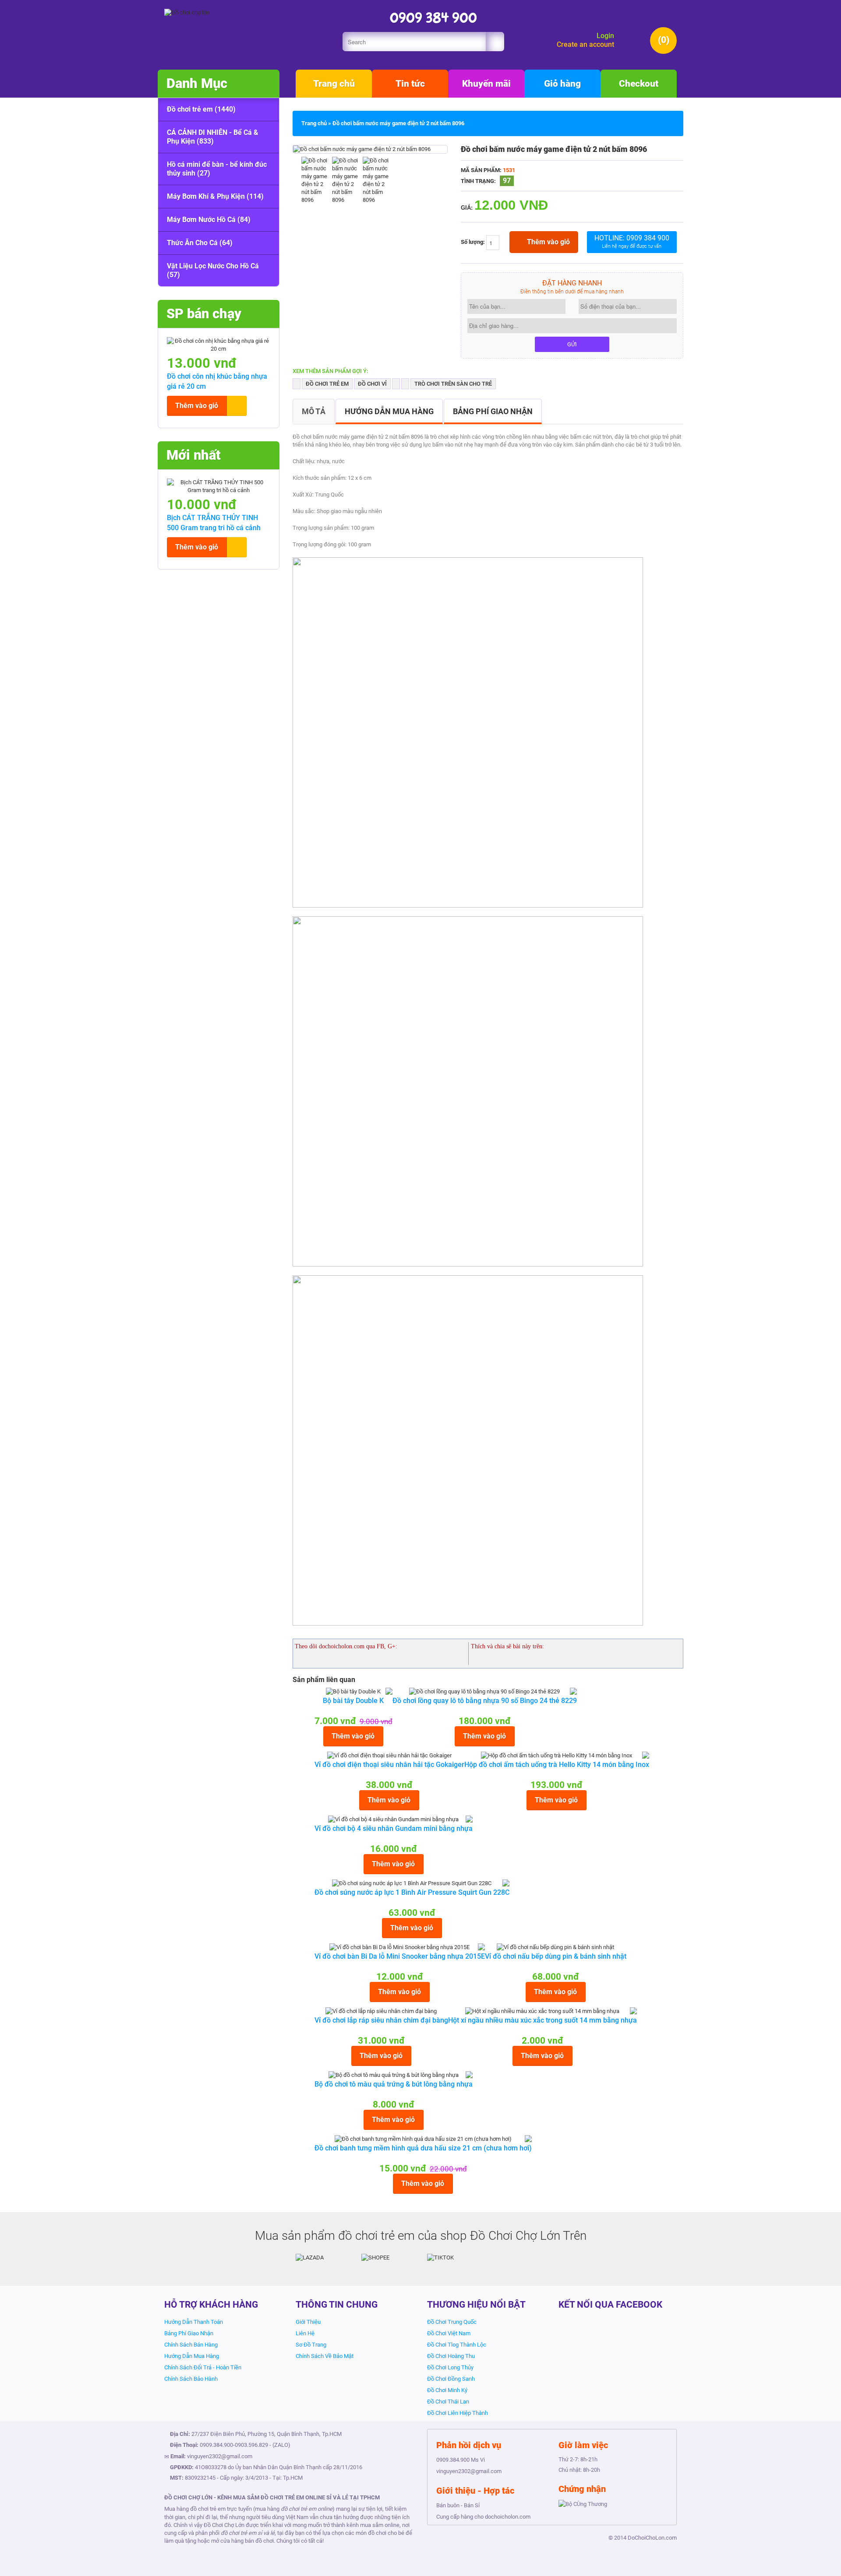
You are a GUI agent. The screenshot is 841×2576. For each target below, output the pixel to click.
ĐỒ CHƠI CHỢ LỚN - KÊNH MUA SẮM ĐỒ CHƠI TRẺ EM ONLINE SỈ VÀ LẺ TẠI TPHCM (272, 2497)
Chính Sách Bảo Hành (191, 2379)
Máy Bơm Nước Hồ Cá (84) (209, 220)
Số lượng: (474, 242)
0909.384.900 (216, 2445)
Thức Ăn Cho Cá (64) (200, 243)
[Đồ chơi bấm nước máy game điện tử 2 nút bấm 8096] (362, 149)
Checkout (639, 84)
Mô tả (314, 411)
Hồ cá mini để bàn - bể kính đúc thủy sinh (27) (217, 169)
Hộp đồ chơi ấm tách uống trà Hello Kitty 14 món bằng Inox (557, 1765)
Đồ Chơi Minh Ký (447, 2390)
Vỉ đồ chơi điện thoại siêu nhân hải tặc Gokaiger (389, 1765)
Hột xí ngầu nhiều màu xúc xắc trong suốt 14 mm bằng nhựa (542, 2020)
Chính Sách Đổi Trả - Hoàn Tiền (203, 2367)
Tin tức (410, 84)
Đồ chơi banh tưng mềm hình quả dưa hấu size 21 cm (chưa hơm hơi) (423, 2148)
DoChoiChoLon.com (652, 2538)
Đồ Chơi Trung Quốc (452, 2322)
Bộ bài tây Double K (353, 1701)
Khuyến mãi (486, 84)
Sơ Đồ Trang (311, 2345)
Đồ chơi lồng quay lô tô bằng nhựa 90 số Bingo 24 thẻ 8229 (485, 1701)
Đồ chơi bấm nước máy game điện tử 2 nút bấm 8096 (398, 123)
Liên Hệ (305, 2333)
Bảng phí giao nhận (493, 411)
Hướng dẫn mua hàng (389, 411)
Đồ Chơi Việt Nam (449, 2333)
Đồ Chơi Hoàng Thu (451, 2356)
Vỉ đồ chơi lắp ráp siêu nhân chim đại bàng (381, 2020)
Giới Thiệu (308, 2322)
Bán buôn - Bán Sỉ (458, 2505)
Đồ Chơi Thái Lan (448, 2402)
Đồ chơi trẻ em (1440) (201, 109)
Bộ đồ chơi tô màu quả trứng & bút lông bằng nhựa (394, 2084)
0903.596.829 (251, 2445)
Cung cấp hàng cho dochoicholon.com (483, 2517)
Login (605, 36)
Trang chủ (334, 84)
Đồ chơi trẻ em (327, 384)
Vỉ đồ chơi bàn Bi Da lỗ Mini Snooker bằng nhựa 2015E (400, 1956)
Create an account (585, 44)
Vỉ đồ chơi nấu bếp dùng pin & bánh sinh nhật (556, 1956)
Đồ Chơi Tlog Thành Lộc (457, 2345)
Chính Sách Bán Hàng (191, 2345)
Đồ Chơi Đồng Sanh (451, 2379)
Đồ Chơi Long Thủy (450, 2367)
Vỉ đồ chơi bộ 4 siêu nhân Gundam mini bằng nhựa (394, 1828)
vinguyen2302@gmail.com (220, 2456)
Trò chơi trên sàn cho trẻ (453, 384)
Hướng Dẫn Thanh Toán (194, 2322)
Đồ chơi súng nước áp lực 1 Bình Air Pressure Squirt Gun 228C (412, 1892)
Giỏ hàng (562, 84)
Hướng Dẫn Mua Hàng (192, 2356)
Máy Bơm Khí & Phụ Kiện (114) (215, 196)
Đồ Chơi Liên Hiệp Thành (458, 2413)
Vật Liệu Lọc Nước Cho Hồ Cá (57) (213, 270)
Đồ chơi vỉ (372, 384)
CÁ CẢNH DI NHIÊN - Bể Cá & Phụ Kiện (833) (213, 137)
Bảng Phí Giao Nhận (189, 2333)
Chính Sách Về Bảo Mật (325, 2356)
